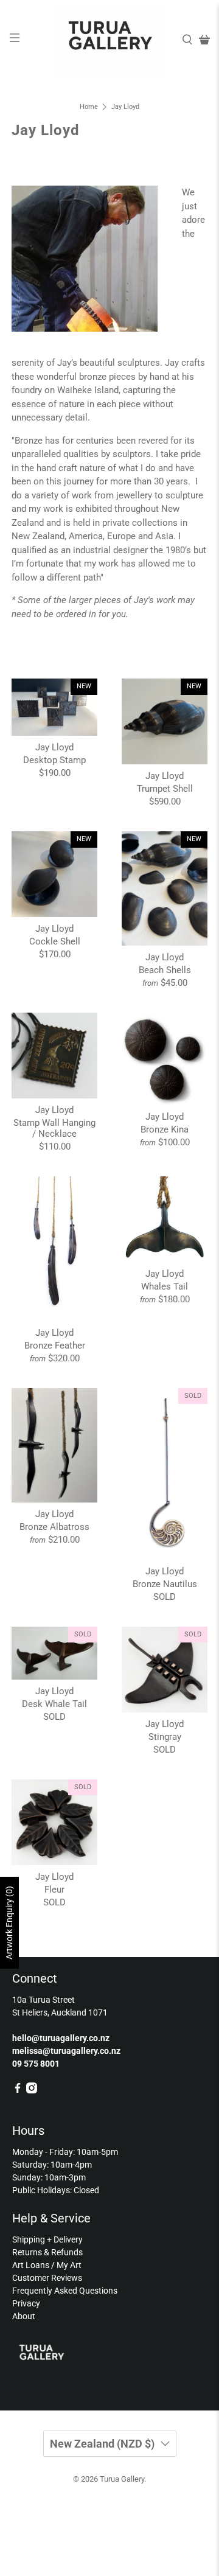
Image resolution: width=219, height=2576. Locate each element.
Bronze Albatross (54, 1527)
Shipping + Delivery (47, 2239)
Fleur (54, 1890)
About (24, 2316)
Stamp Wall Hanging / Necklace (54, 1128)
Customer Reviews (47, 2278)
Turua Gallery (122, 2479)
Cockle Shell (55, 941)
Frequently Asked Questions (65, 2291)
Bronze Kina (165, 1129)
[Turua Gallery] (109, 40)
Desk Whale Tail (54, 1704)
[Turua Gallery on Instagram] (32, 2090)
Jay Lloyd (125, 107)
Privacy (26, 2303)
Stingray (165, 1737)
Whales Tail (165, 1286)
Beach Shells (165, 970)
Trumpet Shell (165, 789)
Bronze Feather (55, 1346)
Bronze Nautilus (165, 1584)
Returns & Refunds (47, 2252)
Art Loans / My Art (47, 2265)
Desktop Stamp (54, 760)
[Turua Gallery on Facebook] (18, 2090)
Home (89, 107)
